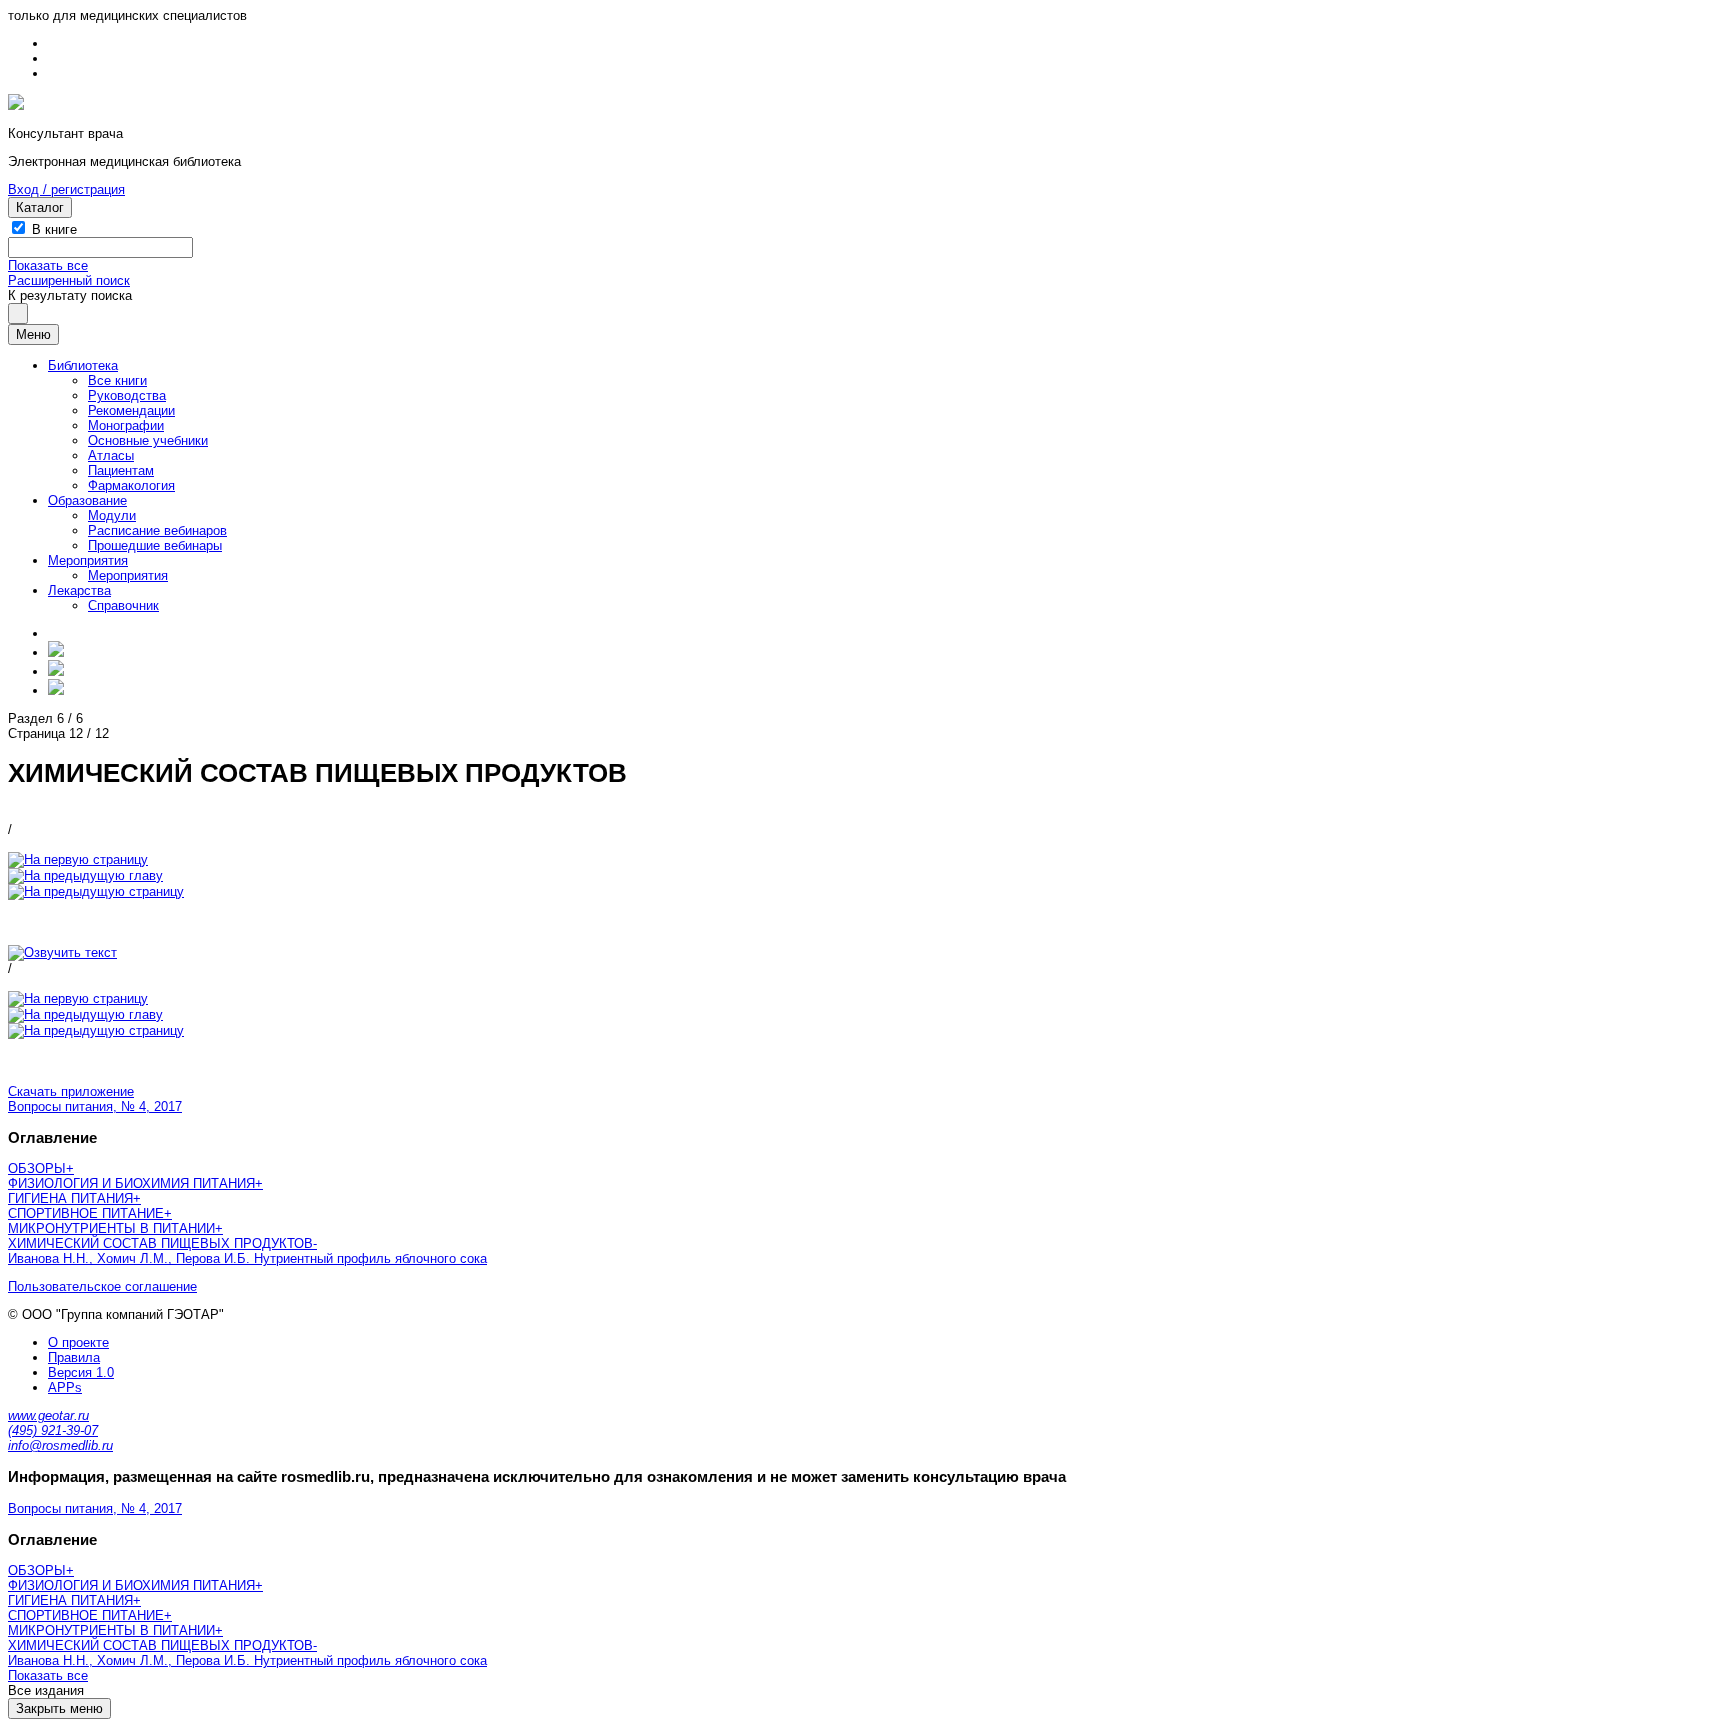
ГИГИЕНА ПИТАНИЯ (70, 1198)
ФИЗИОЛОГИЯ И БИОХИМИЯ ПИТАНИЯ (131, 1183)
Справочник (123, 605)
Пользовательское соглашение (102, 1286)
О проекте (78, 1342)
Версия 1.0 (81, 1372)
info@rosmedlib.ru (60, 1445)
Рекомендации (131, 410)
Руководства (127, 395)
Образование (87, 500)
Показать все (48, 265)
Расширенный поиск (69, 280)
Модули (112, 515)
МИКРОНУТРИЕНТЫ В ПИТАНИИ (111, 1228)
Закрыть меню (59, 1708)
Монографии (126, 425)
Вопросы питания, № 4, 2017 (95, 1106)
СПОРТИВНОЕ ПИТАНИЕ (86, 1213)
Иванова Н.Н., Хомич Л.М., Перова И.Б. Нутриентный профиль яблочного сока (247, 1258)
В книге (54, 229)
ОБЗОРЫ (37, 1168)
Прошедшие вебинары (155, 545)
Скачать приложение (71, 1091)
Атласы (111, 455)
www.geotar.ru (48, 1415)
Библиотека (83, 365)
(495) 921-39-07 (53, 1430)
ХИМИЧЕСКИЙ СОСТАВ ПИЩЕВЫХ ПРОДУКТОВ (160, 1243)
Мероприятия (88, 560)
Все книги (117, 380)
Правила (74, 1357)
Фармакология (131, 485)
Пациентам (121, 470)
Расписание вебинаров (157, 530)
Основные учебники (148, 440)
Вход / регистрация (66, 189)
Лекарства (79, 590)
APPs (65, 1387)
